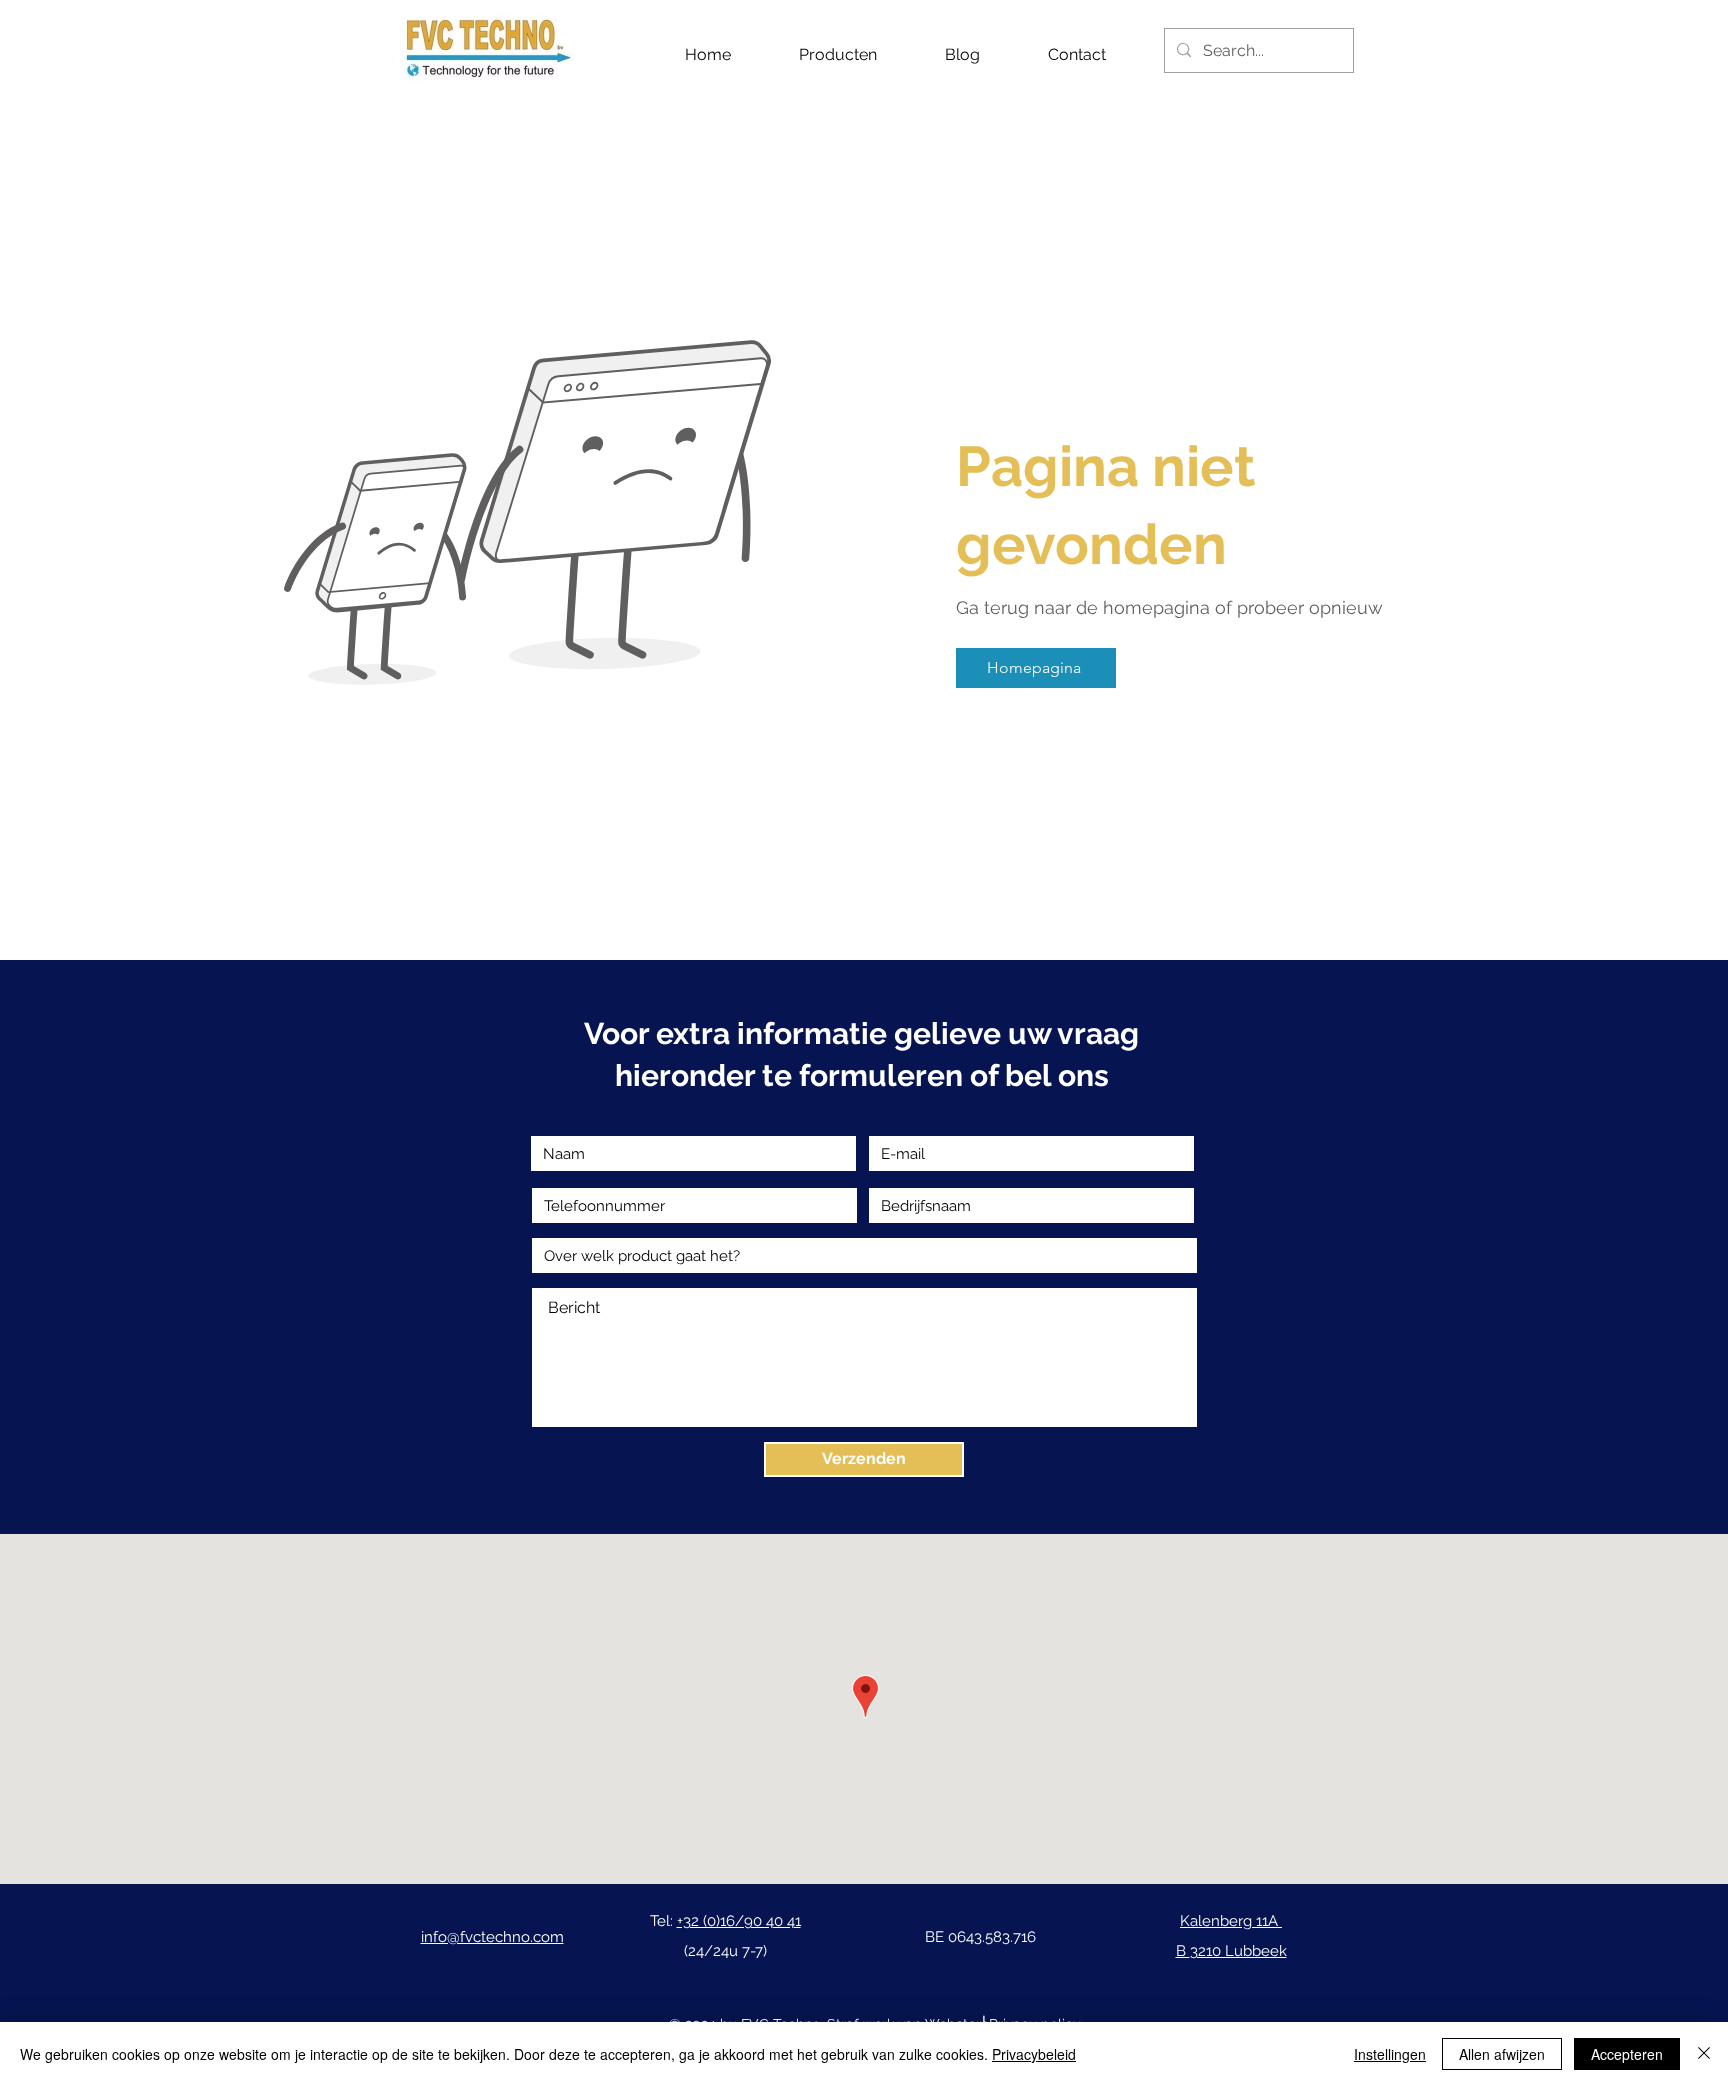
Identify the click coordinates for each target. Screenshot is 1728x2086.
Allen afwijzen (1502, 2054)
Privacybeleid (1034, 2054)
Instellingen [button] (1390, 2054)
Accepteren (1627, 2054)
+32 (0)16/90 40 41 (739, 1921)
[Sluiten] (1704, 2054)
